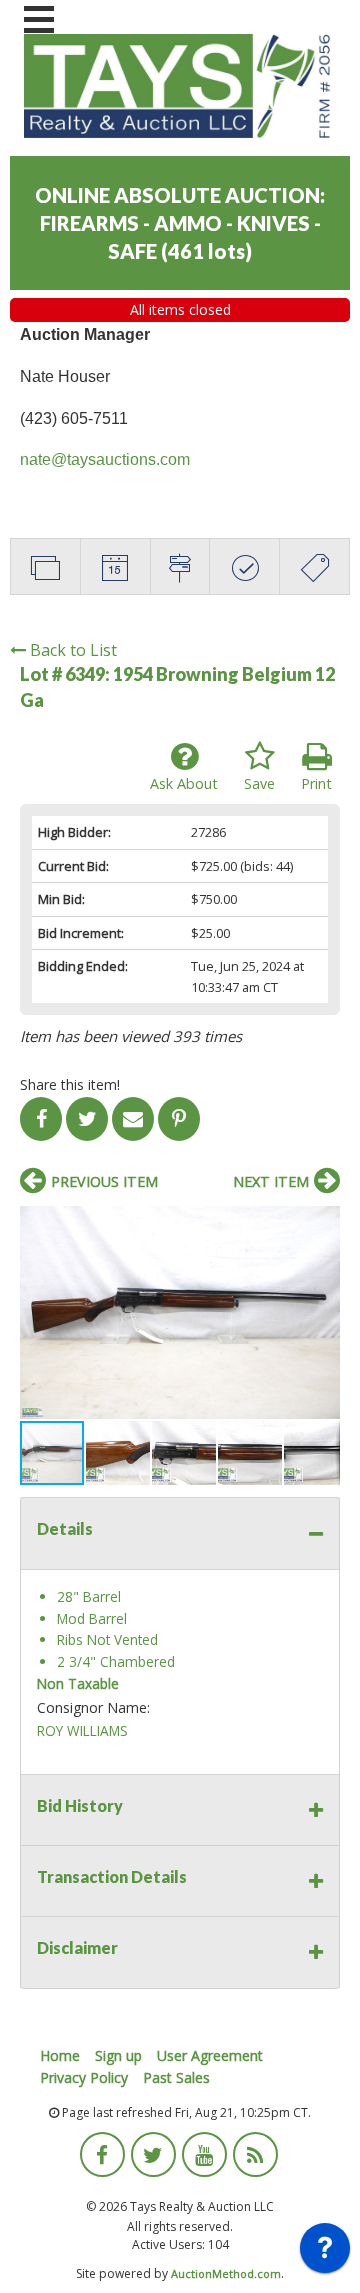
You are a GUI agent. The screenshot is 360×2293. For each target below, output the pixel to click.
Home (60, 2055)
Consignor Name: (93, 1707)
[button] (322, 1224)
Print (316, 783)
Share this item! (70, 1084)
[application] (325, 2253)
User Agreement (210, 2055)
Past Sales (176, 2077)
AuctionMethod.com (226, 2273)
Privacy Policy (84, 2077)
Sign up (118, 2055)
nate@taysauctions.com (105, 459)
